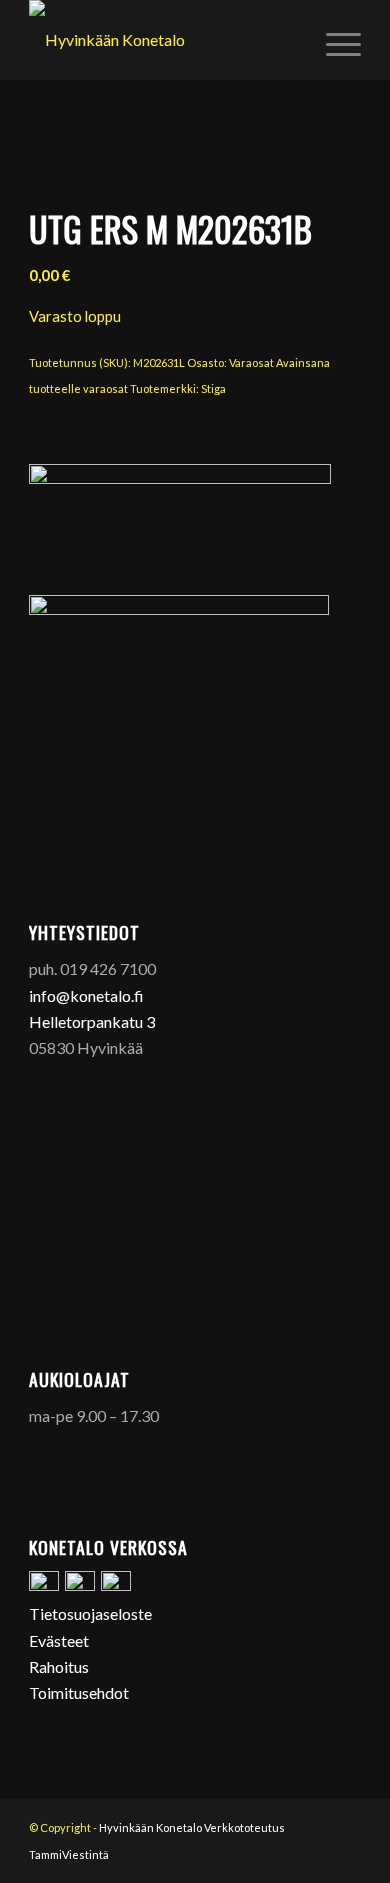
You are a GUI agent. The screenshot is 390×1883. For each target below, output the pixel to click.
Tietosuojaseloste (90, 1613)
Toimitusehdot (79, 1692)
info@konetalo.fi (86, 995)
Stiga (213, 388)
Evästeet (59, 1640)
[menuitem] (333, 40)
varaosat (105, 388)
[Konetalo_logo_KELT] (161, 40)
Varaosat (251, 362)
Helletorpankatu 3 (92, 1021)
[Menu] (333, 40)
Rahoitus (59, 1666)
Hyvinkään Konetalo (150, 1827)
